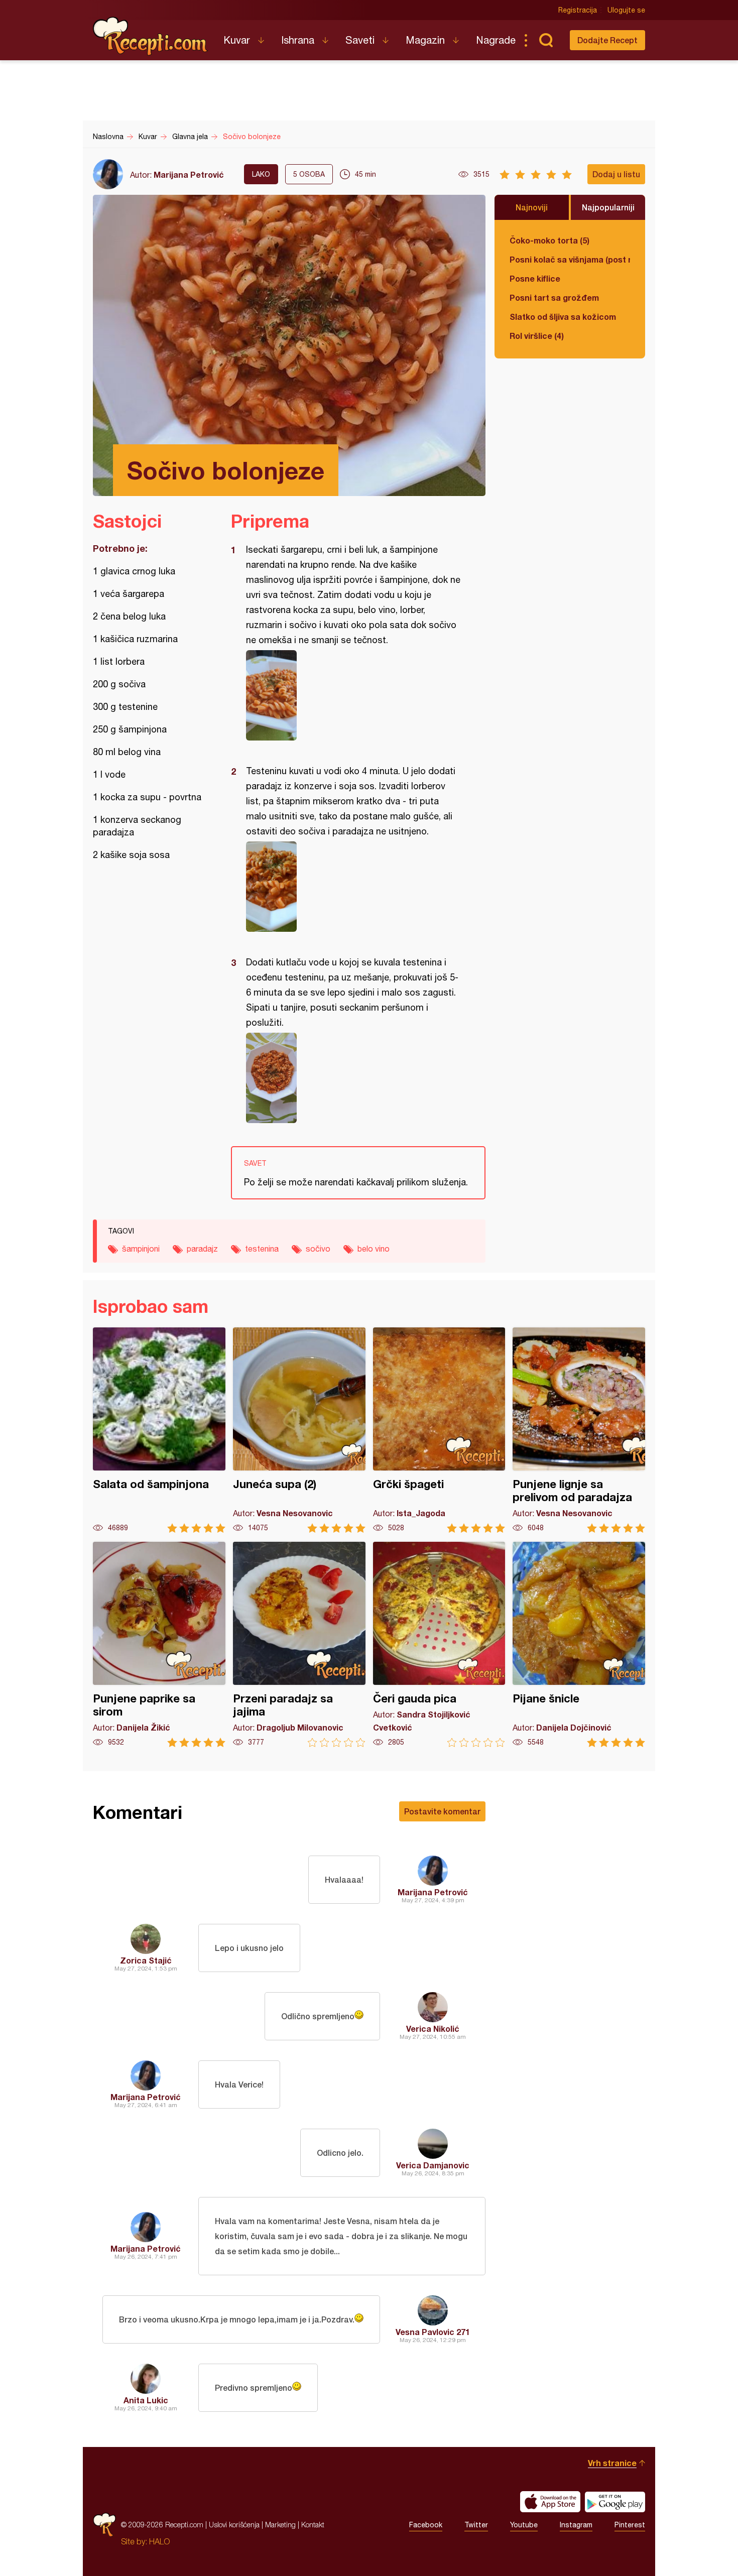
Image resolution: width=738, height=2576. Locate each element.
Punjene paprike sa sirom (159, 1644)
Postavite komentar (442, 1811)
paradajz (202, 1249)
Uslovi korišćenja (234, 2525)
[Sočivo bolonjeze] (353, 695)
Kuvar (237, 40)
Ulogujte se (626, 10)
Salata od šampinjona (159, 1430)
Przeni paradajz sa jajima (299, 1644)
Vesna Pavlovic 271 (433, 2332)
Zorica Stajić (146, 1960)
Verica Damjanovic (433, 2165)
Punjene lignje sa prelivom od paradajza (579, 1430)
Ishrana (298, 40)
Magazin (425, 40)
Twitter (476, 2525)
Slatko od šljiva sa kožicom (563, 317)
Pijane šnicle (579, 1644)
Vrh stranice (612, 2463)
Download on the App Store (550, 2502)
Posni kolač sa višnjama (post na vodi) (570, 259)
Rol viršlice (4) (537, 336)
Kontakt (313, 2525)
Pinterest (630, 2525)
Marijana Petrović (189, 174)
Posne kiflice (535, 278)
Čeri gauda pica (439, 1644)
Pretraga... (546, 40)
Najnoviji (532, 207)
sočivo (318, 1249)
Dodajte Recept (607, 40)
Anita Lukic (146, 2400)
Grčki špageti (439, 1430)
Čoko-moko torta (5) (549, 240)
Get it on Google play (615, 2502)
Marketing (280, 2525)
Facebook (426, 2525)
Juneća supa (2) (299, 1430)
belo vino (374, 1249)
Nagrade (496, 40)
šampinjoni (141, 1249)
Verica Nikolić (433, 2029)
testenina (262, 1249)
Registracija (578, 10)
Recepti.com (151, 36)
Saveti (360, 40)
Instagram (576, 2525)
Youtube (524, 2525)
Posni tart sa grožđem (554, 297)
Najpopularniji (608, 207)
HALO (159, 2541)
